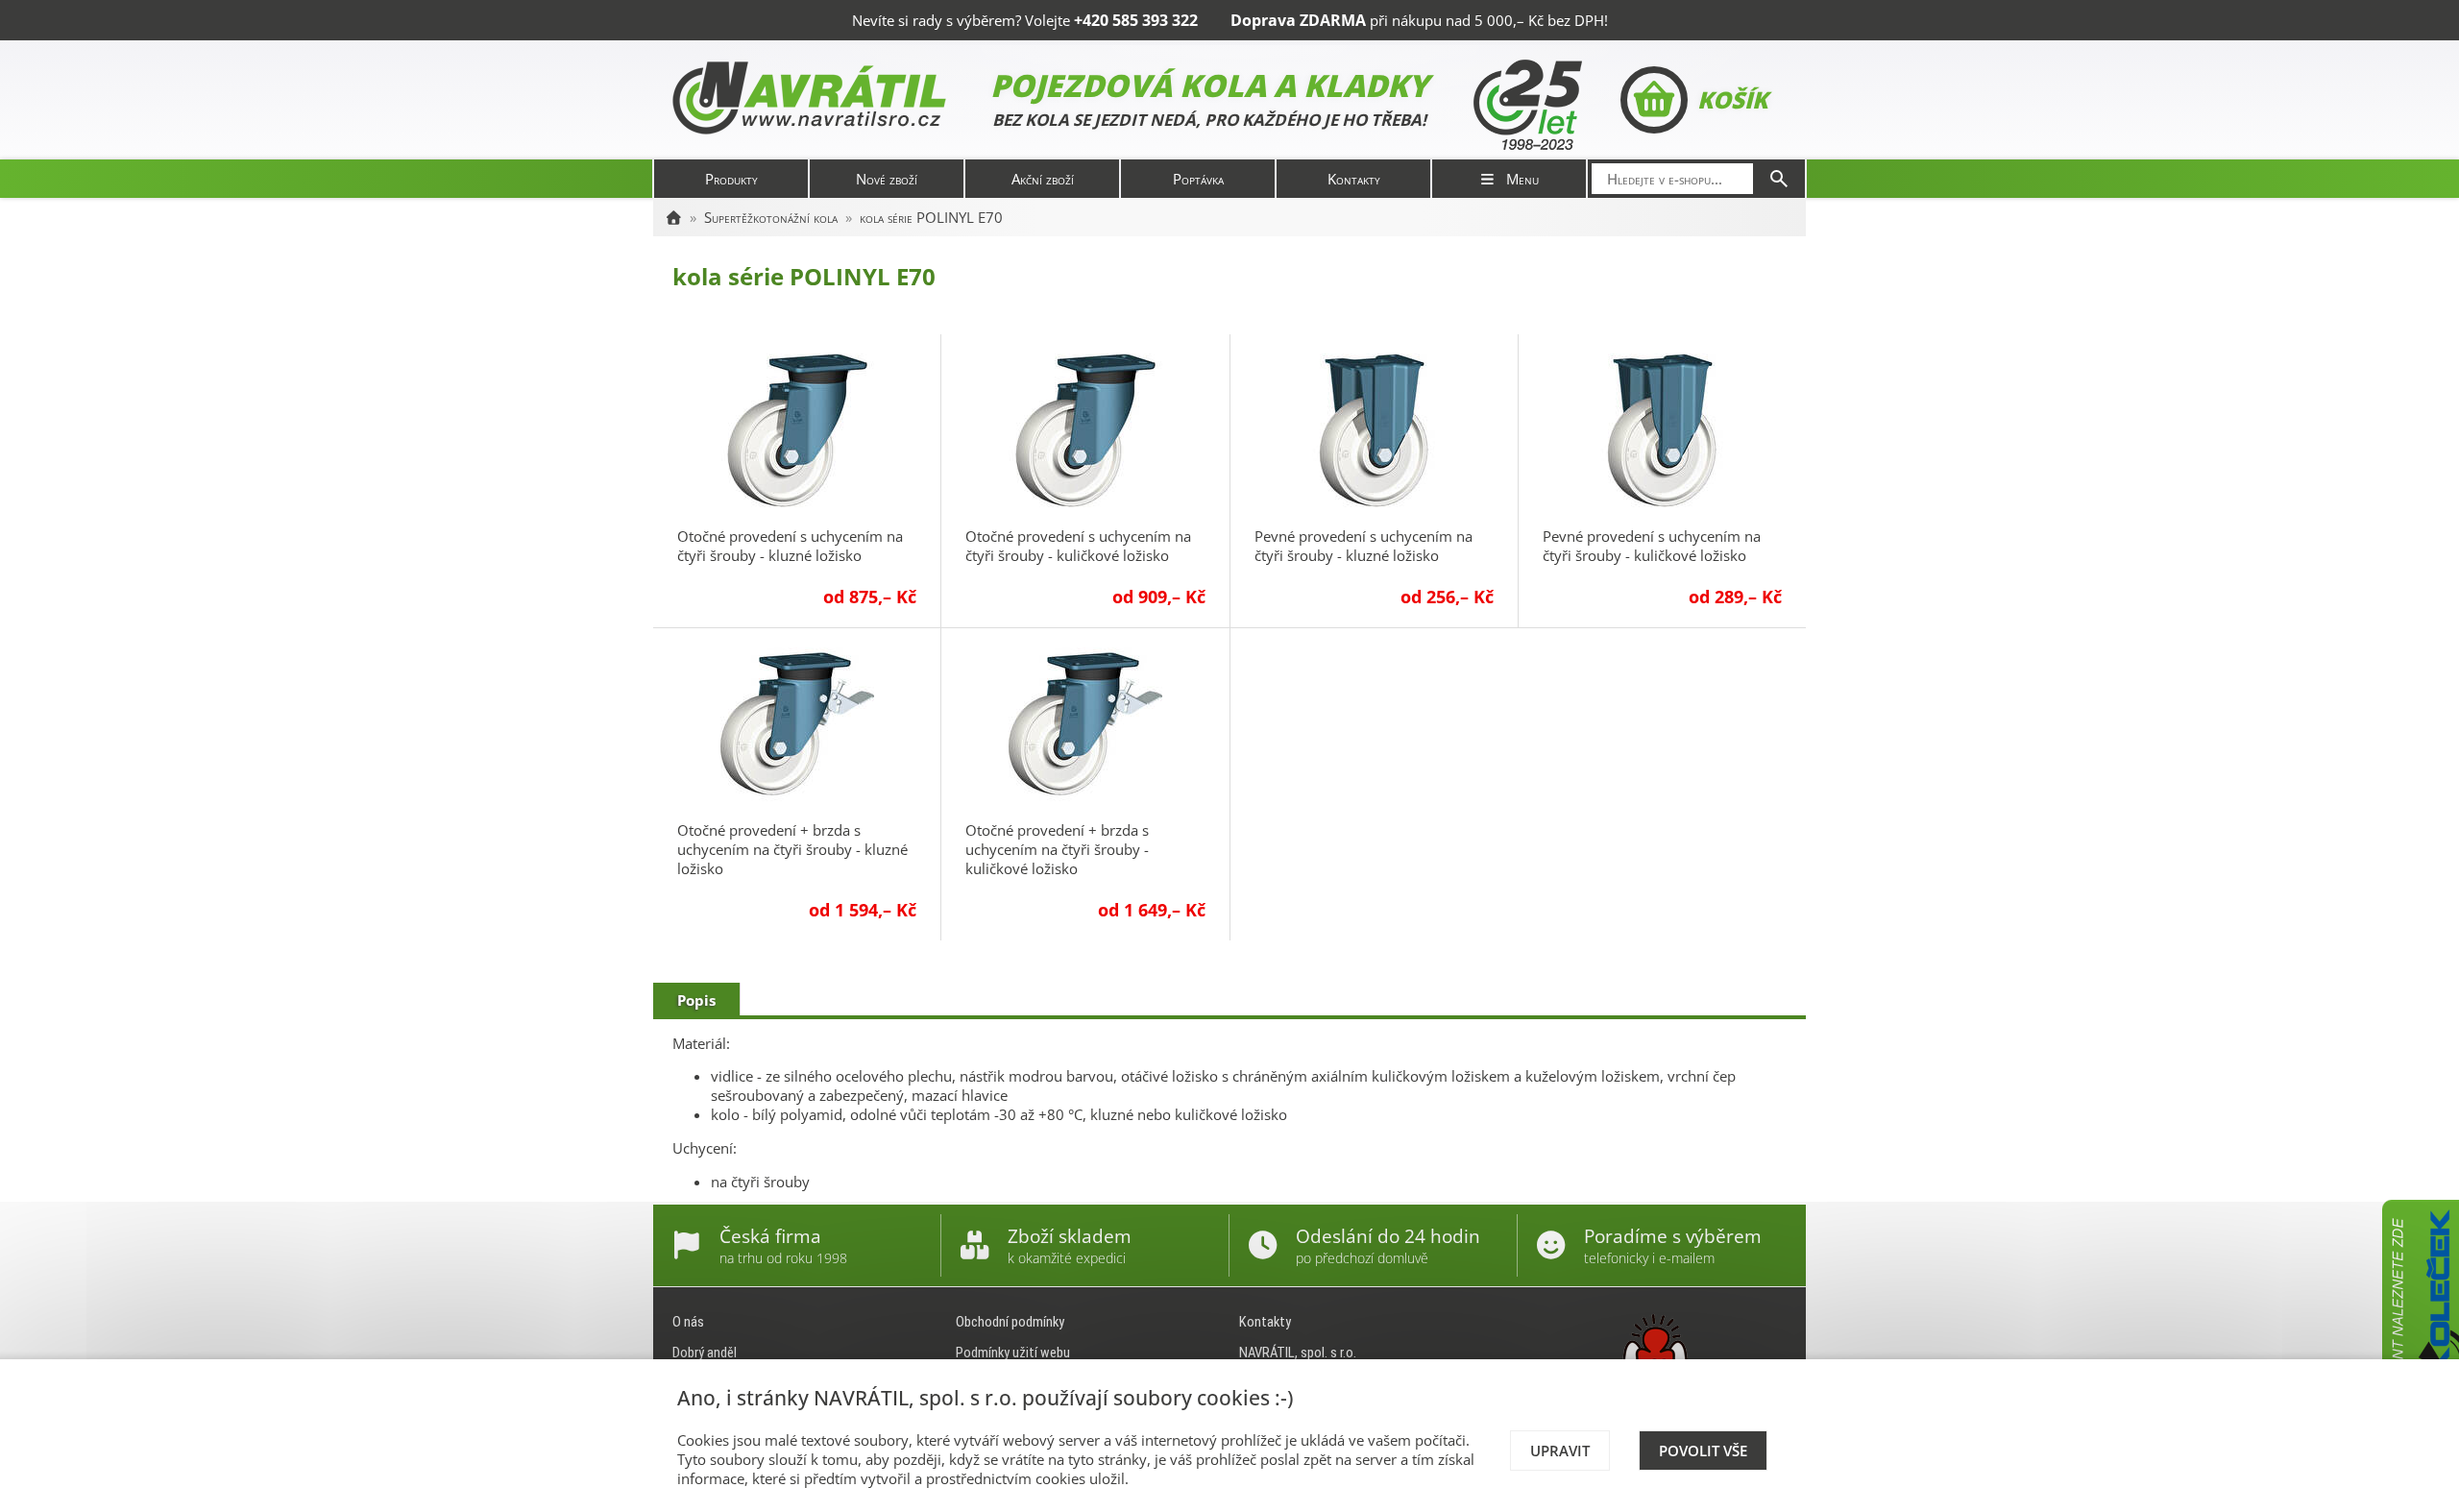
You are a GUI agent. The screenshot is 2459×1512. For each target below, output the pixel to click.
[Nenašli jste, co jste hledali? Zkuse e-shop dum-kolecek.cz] (2421, 1344)
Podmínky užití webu (1013, 1353)
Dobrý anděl (705, 1353)
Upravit (1560, 1451)
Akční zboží (1043, 179)
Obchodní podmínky (1010, 1322)
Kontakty (1354, 179)
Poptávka (1198, 179)
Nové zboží (887, 179)
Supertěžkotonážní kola (771, 217)
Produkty (731, 179)
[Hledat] (1779, 179)
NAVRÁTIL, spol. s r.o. (1298, 1353)
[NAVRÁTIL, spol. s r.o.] (673, 217)
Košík (1732, 99)
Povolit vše (1703, 1451)
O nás (688, 1322)
